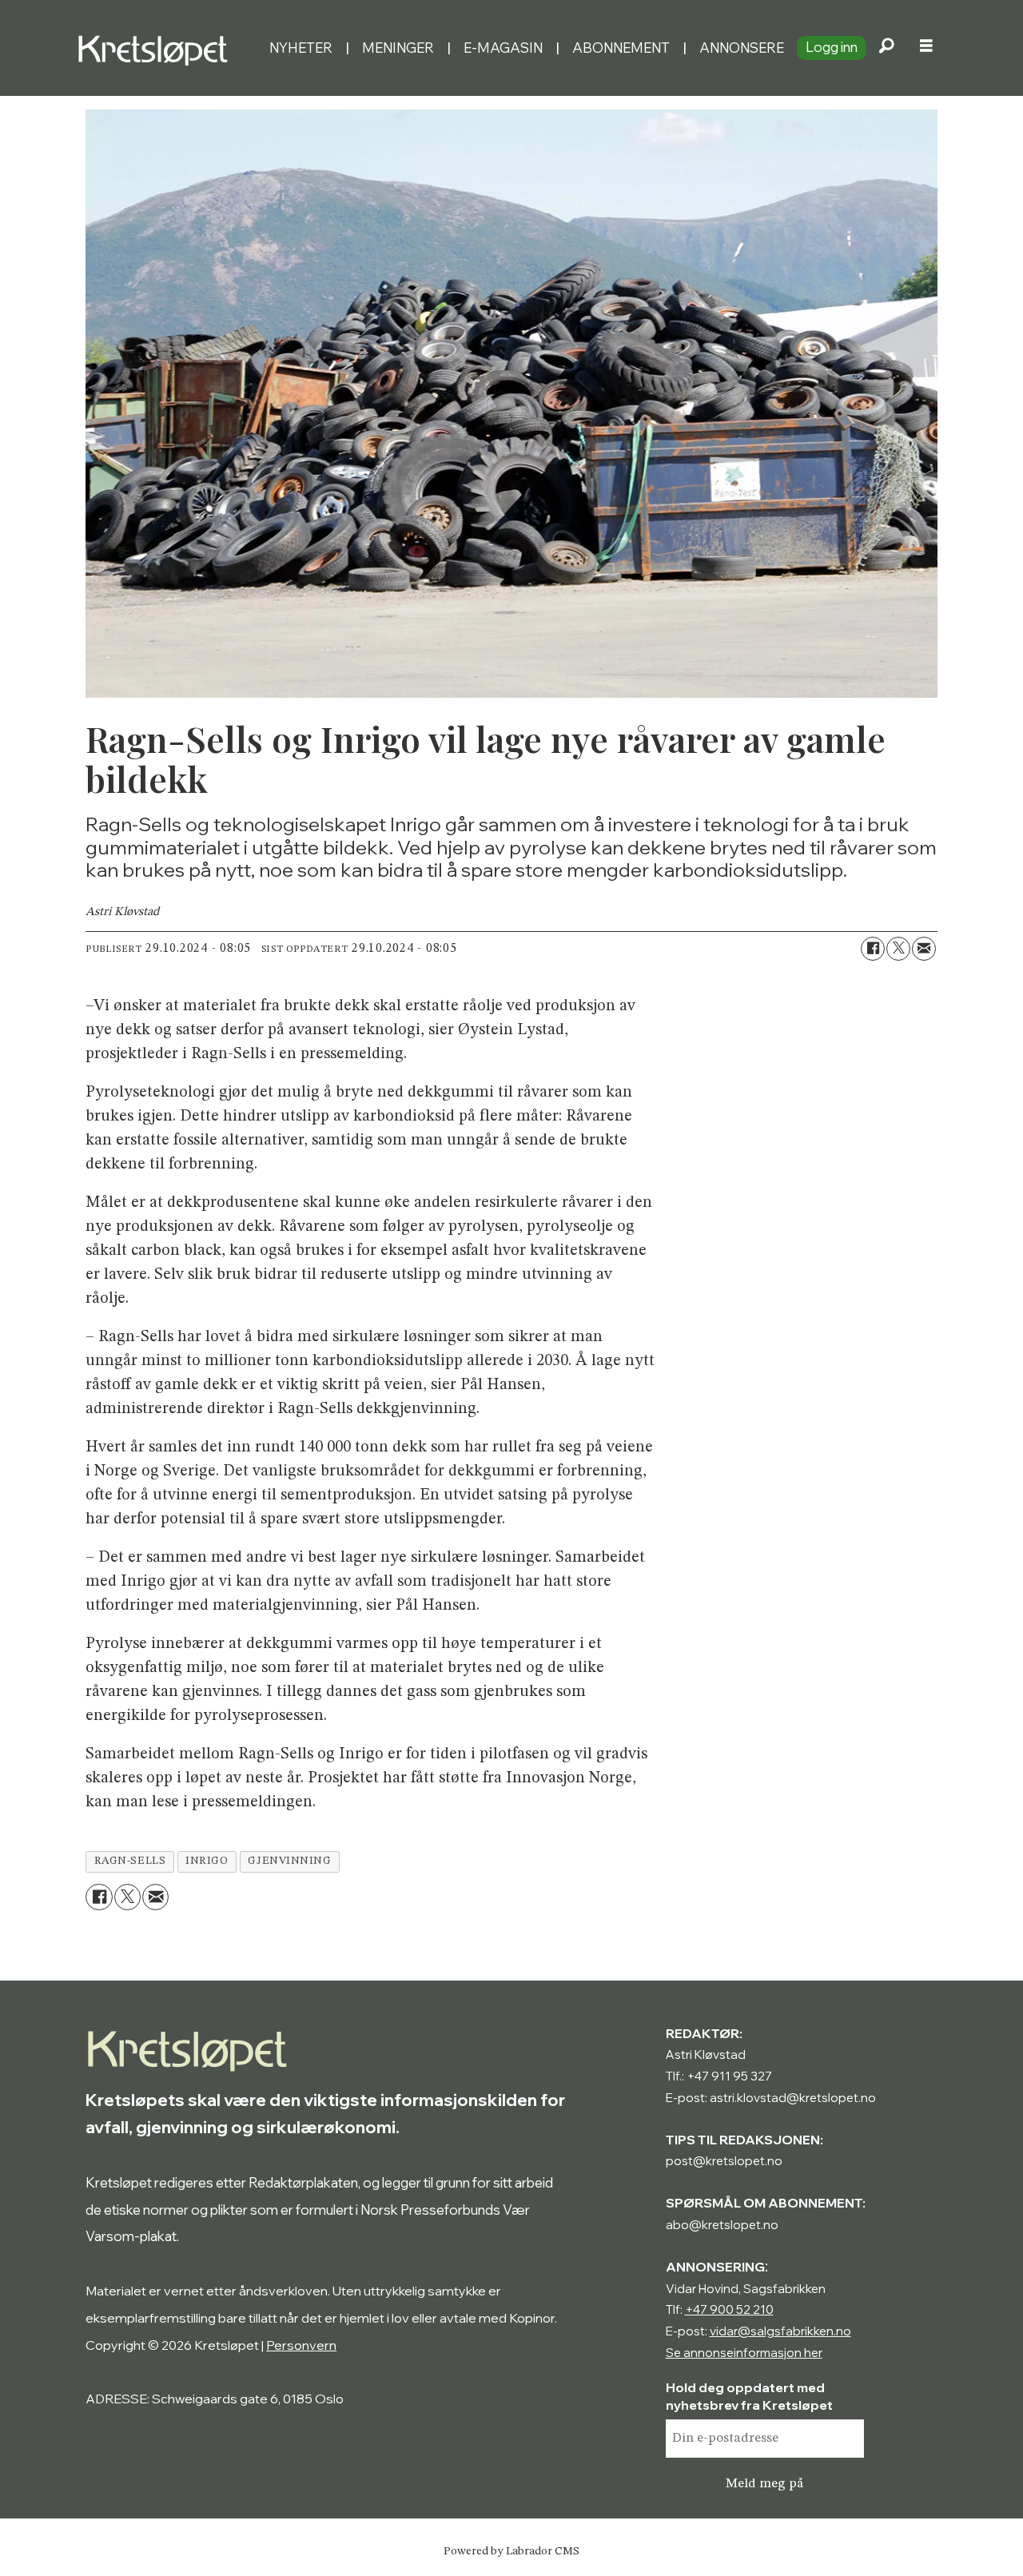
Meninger (398, 48)
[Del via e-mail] (924, 949)
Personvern (301, 2345)
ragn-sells (130, 1861)
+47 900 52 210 (729, 2309)
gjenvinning (289, 1861)
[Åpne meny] (926, 48)
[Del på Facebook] (873, 949)
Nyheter (301, 48)
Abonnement (621, 48)
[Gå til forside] (167, 48)
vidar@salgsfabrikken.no (780, 2331)
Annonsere (742, 48)
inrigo (207, 1861)
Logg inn (832, 47)
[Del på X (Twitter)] (898, 949)
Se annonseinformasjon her (744, 2353)
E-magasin (503, 48)
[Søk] (886, 48)
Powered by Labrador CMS (511, 2551)
